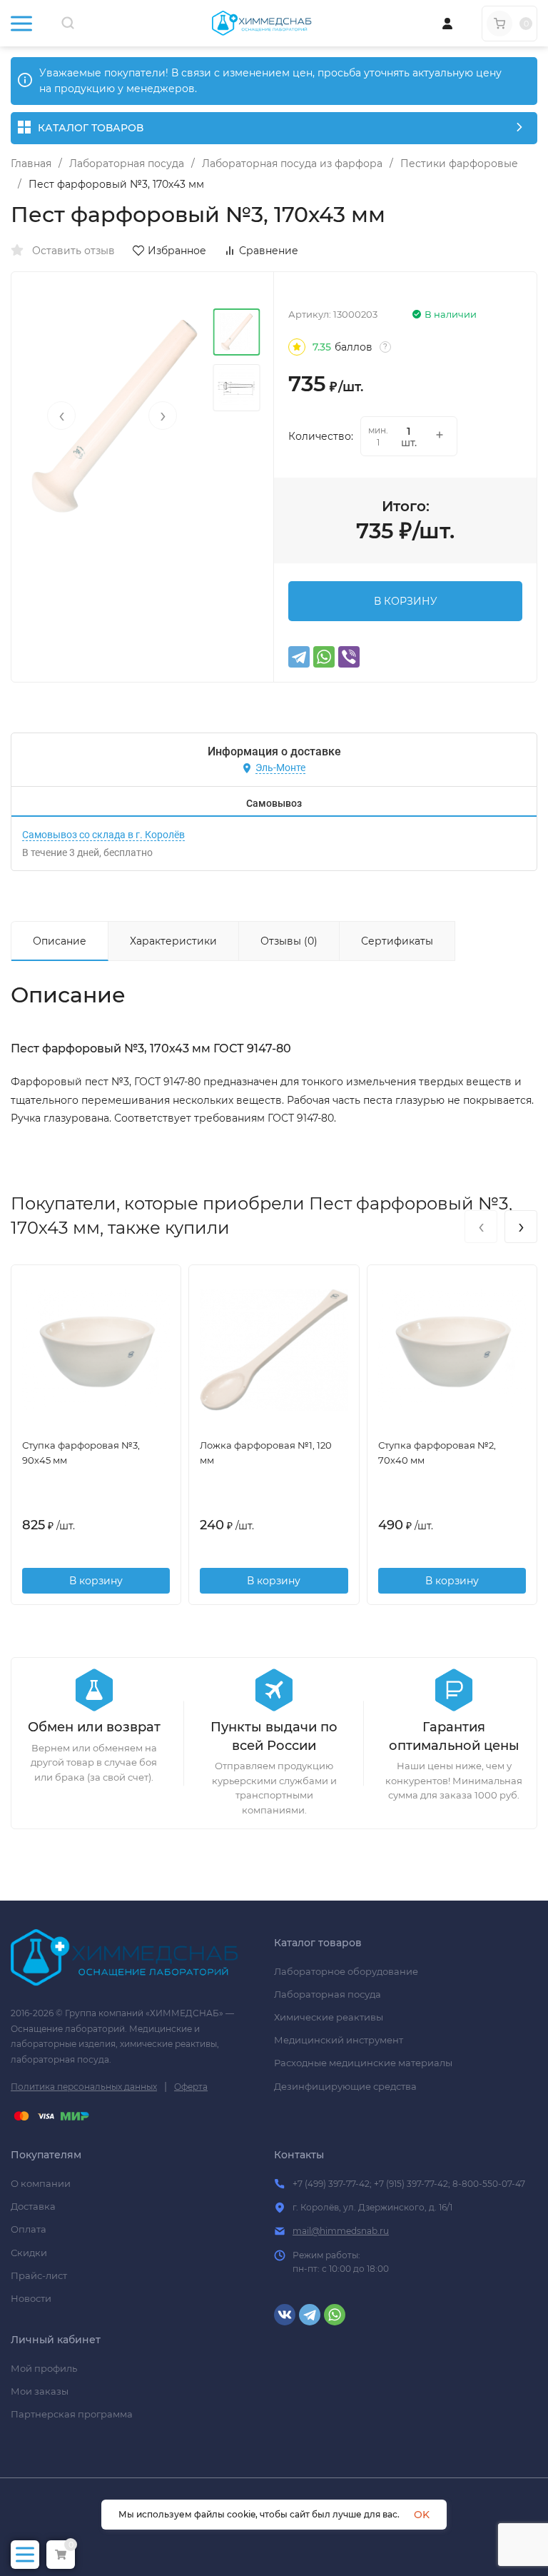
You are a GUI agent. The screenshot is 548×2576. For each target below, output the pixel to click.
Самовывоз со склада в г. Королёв (103, 835)
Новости (31, 2298)
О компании (41, 2183)
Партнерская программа (72, 2414)
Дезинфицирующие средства (345, 2086)
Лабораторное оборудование (346, 1971)
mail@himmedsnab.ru (341, 2231)
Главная (31, 163)
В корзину (96, 1581)
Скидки (29, 2253)
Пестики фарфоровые (459, 163)
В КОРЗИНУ (406, 601)
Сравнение (269, 251)
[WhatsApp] (324, 657)
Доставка (33, 2206)
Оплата (29, 2229)
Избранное (177, 251)
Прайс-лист (39, 2275)
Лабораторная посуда (127, 163)
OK (422, 2515)
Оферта (191, 2087)
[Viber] (349, 657)
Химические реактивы (329, 2017)
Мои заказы (40, 2391)
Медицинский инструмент (339, 2040)
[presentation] (61, 416)
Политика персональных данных (84, 2087)
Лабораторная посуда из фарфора (292, 163)
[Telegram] (299, 657)
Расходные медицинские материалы (363, 2063)
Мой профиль (44, 2368)
